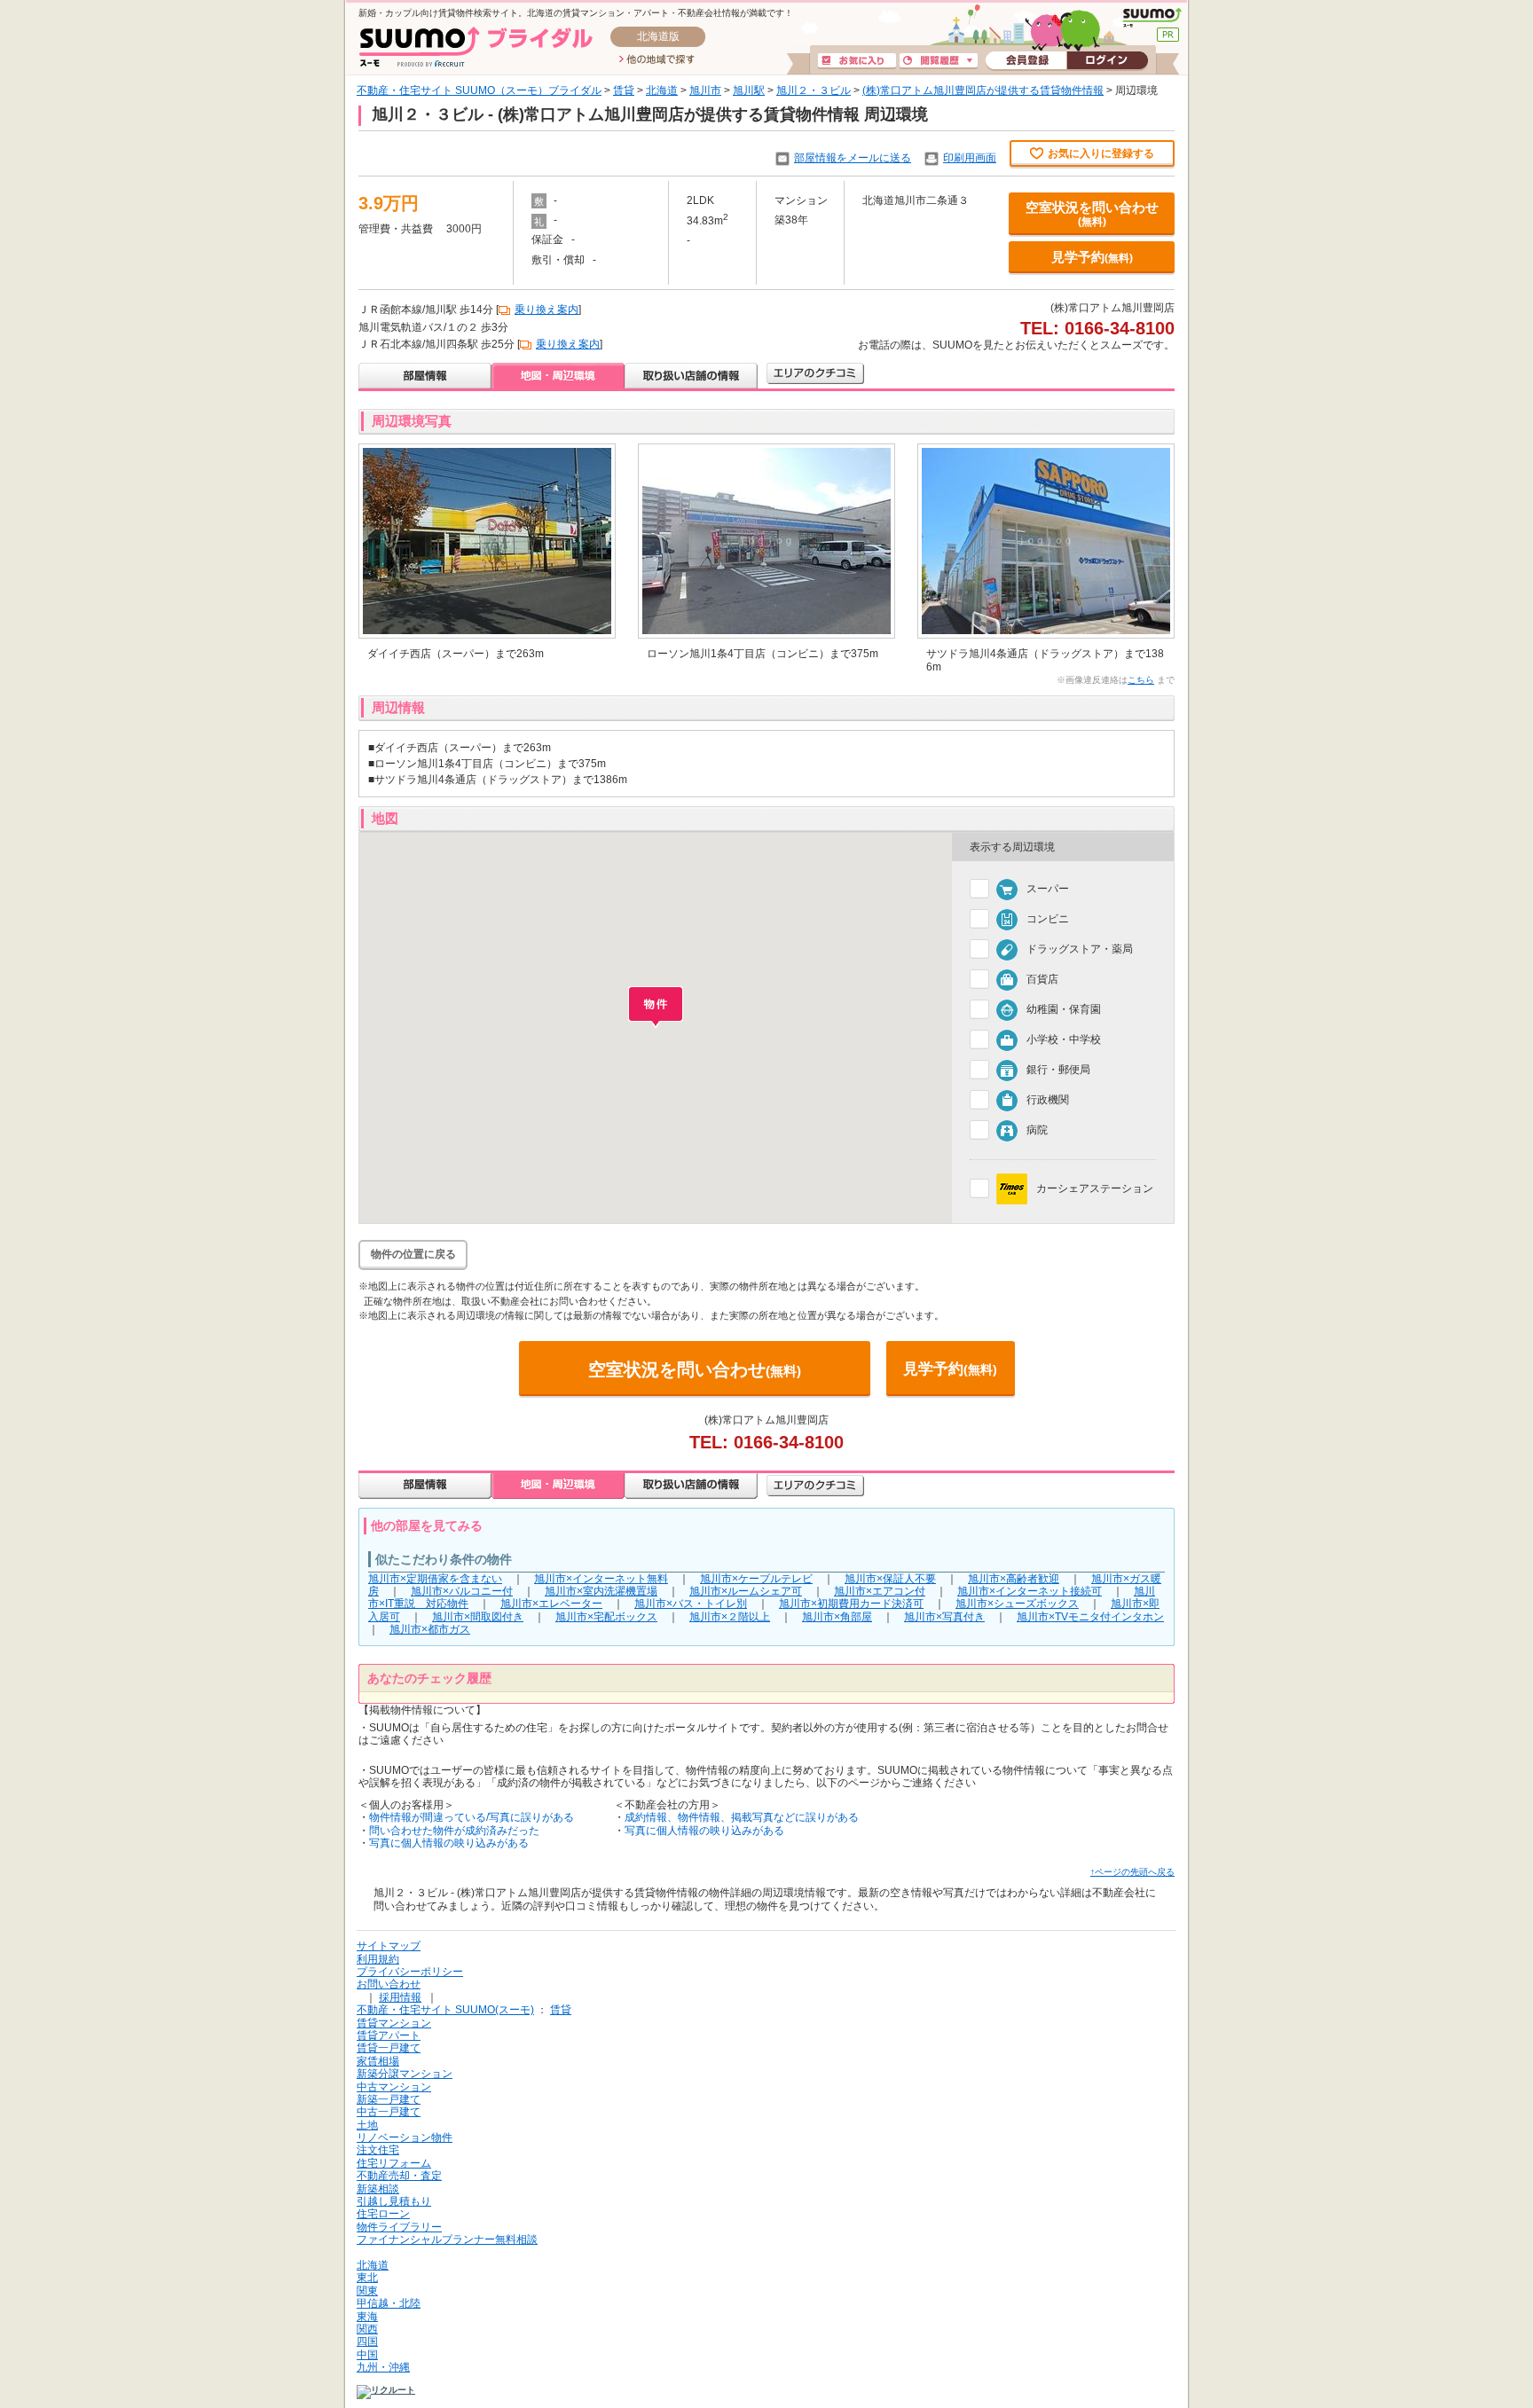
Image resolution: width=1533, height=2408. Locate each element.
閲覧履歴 (939, 61)
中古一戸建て (389, 2112)
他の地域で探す (657, 60)
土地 (367, 2125)
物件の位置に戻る (413, 1254)
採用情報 (400, 1997)
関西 (367, 2329)
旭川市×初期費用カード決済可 (851, 1604)
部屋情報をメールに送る (853, 158)
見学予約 (1092, 257)
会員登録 (1026, 61)
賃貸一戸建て (389, 2048)
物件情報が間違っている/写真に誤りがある (472, 1817)
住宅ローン (383, 2214)
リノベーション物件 (405, 2137)
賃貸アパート (389, 2035)
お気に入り (857, 61)
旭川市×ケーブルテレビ (756, 1579)
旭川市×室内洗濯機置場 (601, 1591)
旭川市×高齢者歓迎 (1014, 1579)
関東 (367, 2291)
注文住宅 (378, 2150)
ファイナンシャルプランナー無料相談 (447, 2239)
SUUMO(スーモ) (1152, 18)
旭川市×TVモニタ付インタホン (1090, 1617)
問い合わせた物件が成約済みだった (454, 1831)
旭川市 (705, 90)
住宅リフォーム (394, 2163)
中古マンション (394, 2087)
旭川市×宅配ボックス (606, 1617)
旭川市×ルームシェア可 (746, 1591)
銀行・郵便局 (1058, 1071)
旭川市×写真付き (944, 1617)
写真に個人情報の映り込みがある (449, 1843)
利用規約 (378, 1959)
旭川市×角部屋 (837, 1617)
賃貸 (624, 90)
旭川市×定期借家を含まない (435, 1579)
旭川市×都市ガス (430, 1629)
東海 (367, 2317)
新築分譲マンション (405, 2074)
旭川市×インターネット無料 (601, 1579)
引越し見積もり (394, 2201)
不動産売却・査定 (399, 2176)
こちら (1141, 680)
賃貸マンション (394, 2023)
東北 (367, 2278)
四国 (367, 2341)
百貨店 (1042, 980)
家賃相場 (378, 2061)
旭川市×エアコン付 (880, 1591)
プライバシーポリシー (410, 1972)
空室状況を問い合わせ (1092, 214)
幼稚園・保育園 (1064, 1010)
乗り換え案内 (546, 310)
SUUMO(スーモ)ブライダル (476, 47)
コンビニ (1048, 920)
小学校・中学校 (1064, 1040)
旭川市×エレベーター (551, 1604)
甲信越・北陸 (389, 2303)
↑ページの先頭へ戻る (1132, 1872)
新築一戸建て (389, 2099)
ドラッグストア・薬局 (1080, 950)
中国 (367, 2355)
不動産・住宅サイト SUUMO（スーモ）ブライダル (479, 90)
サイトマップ (389, 1946)
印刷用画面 (970, 158)
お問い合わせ (389, 1984)
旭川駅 (749, 90)
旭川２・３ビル (814, 90)
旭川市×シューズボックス (1017, 1604)
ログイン (1107, 61)
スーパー (1048, 890)
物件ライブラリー (399, 2227)
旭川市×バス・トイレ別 (691, 1604)
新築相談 (378, 2189)
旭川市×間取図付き (478, 1617)
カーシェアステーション (1095, 1188)
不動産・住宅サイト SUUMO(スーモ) (445, 2010)
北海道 (662, 90)
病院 (1037, 1131)
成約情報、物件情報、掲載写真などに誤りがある (742, 1817)
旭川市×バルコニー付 (462, 1591)
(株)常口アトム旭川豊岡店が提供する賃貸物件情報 (983, 90)
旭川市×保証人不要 (890, 1579)
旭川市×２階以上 (730, 1617)
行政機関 (1048, 1101)
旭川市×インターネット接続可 (1030, 1591)
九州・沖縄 (383, 2367)
